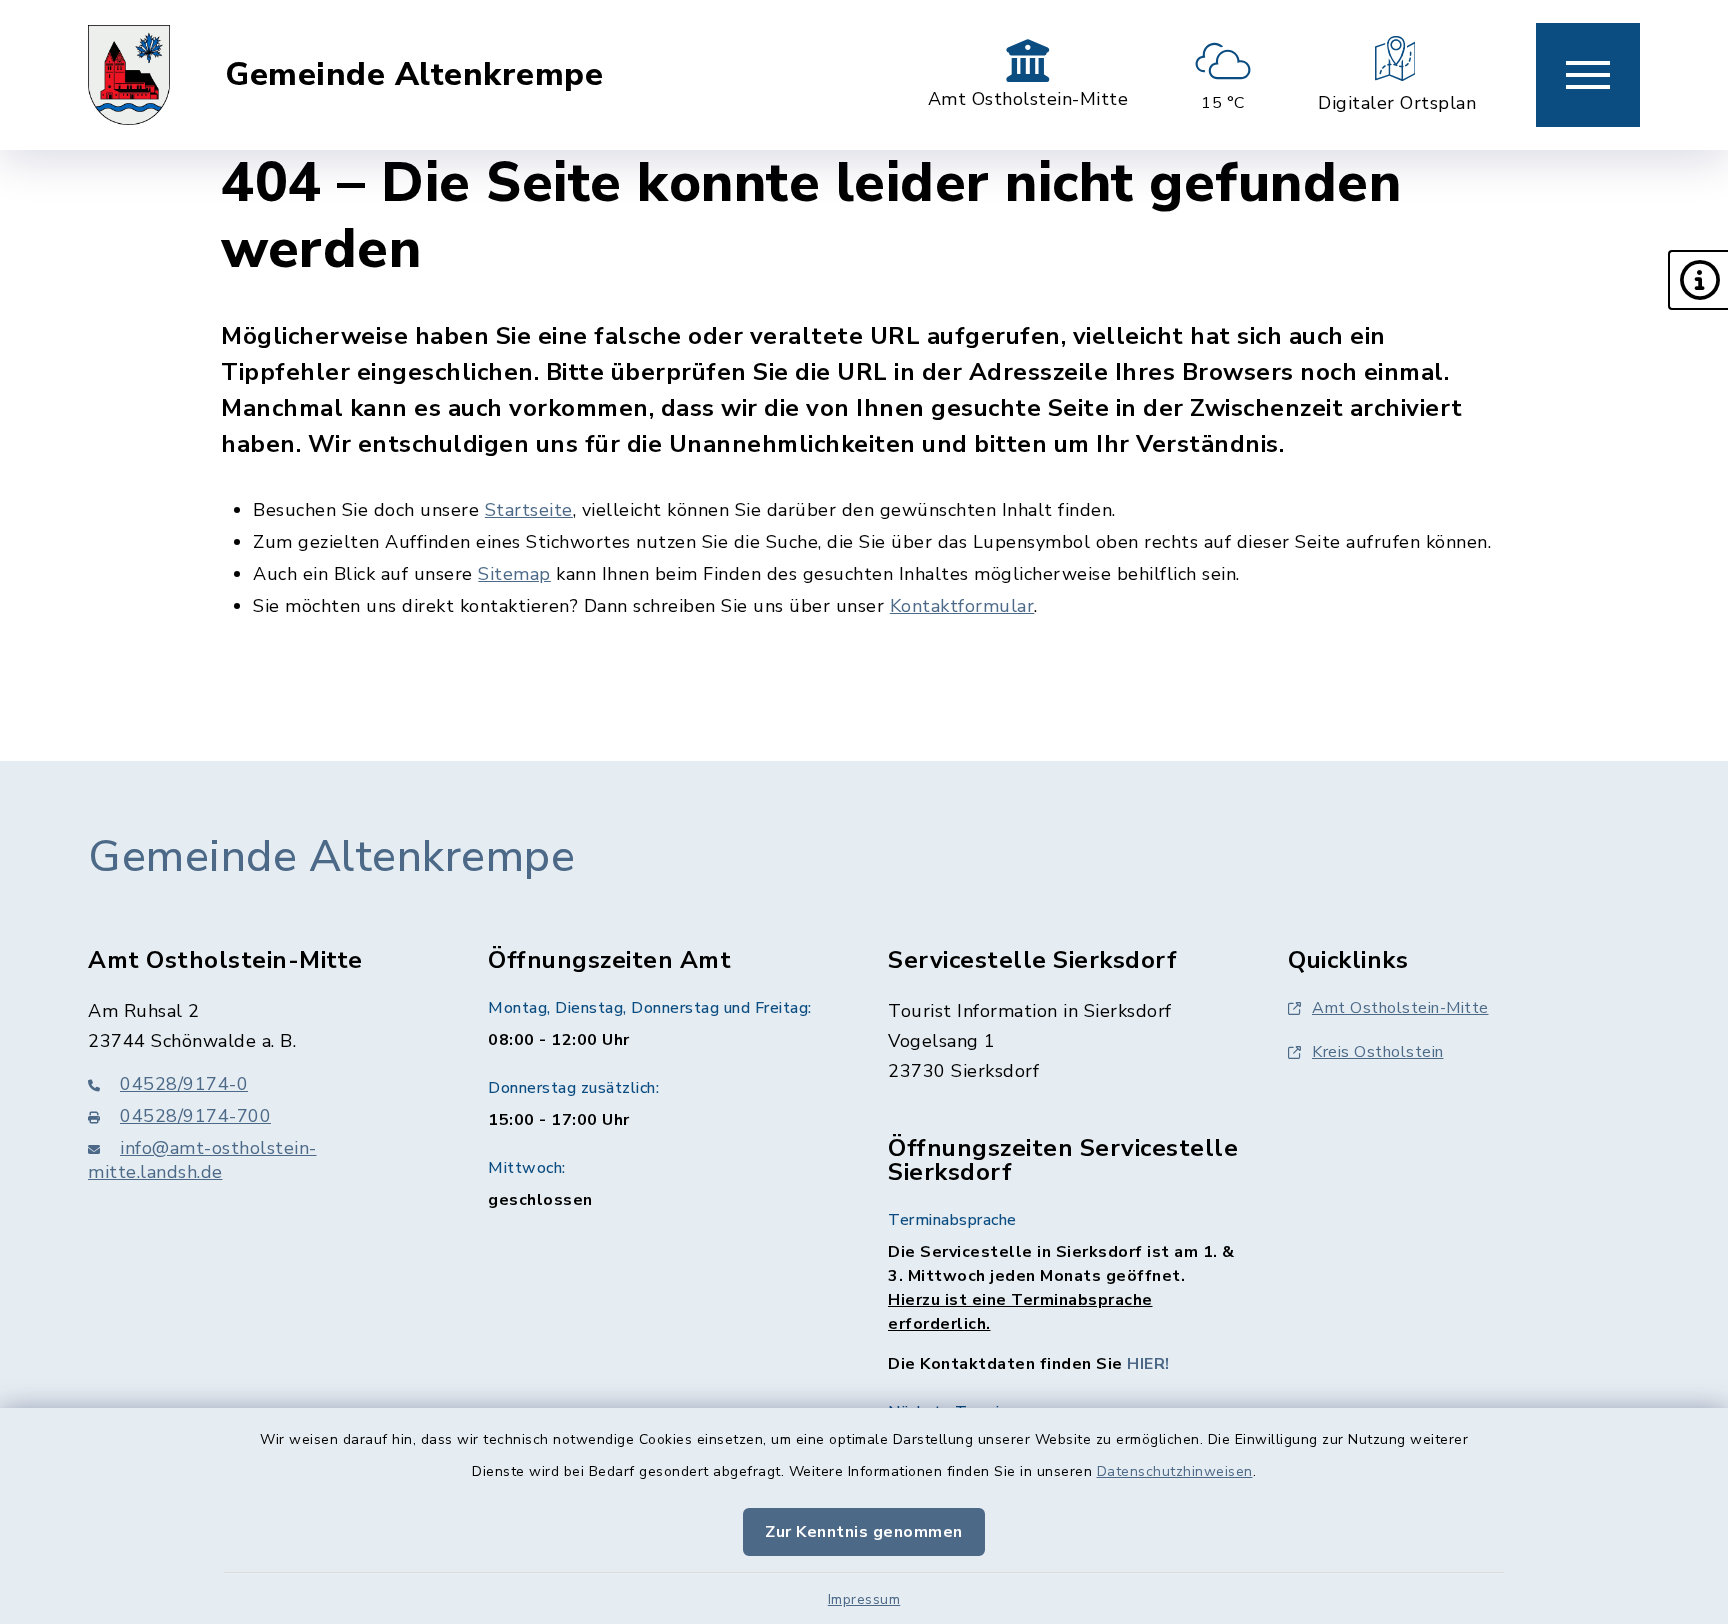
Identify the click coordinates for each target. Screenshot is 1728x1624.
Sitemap (514, 574)
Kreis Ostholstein (1378, 1052)
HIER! (1148, 1364)
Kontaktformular (962, 606)
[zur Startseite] (129, 75)
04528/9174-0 (184, 1084)
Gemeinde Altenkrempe (414, 75)
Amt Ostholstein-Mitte (1400, 1008)
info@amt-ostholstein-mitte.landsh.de (202, 1160)
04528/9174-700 (195, 1116)
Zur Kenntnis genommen (864, 1532)
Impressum (864, 1599)
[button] (1698, 280)
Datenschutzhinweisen (1175, 1471)
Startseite (529, 510)
